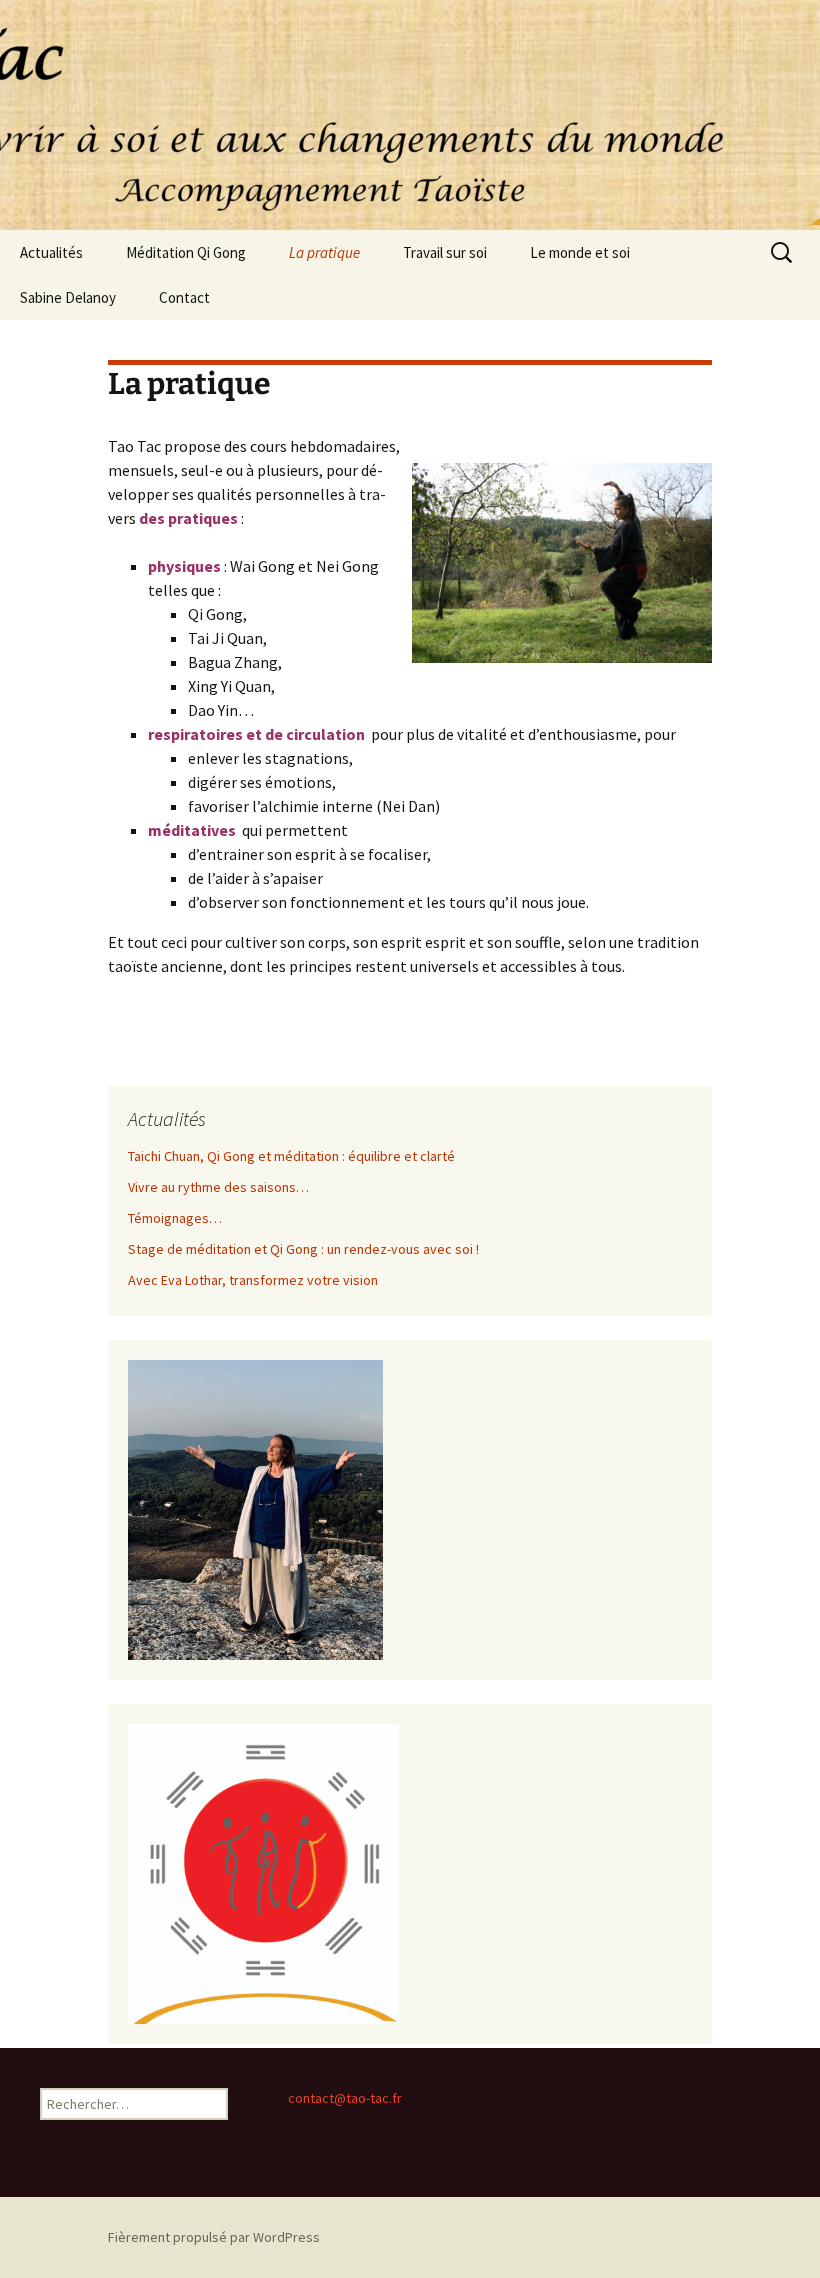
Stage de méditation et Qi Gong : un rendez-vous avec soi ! (303, 1249)
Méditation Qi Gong (186, 252)
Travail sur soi (445, 252)
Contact (184, 297)
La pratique (324, 252)
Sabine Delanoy (68, 297)
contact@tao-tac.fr (345, 2098)
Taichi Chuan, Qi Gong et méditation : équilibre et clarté (291, 1156)
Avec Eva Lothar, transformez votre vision (253, 1280)
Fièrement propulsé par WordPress (214, 2237)
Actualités (51, 252)
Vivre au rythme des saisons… (218, 1187)
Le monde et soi (580, 252)
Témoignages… (175, 1218)
